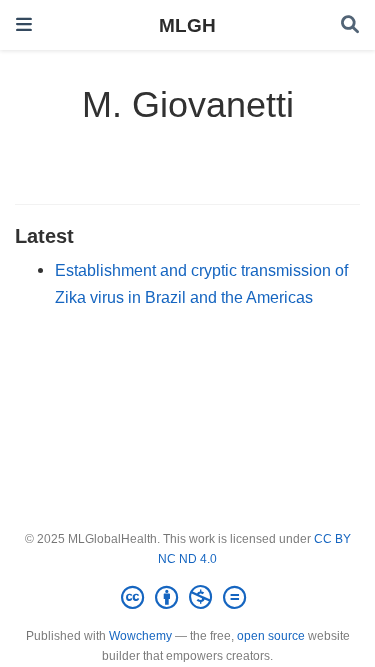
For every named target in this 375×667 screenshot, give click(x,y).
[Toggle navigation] (24, 24)
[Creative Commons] (187, 598)
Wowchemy (140, 636)
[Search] (350, 25)
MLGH (187, 25)
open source (271, 636)
